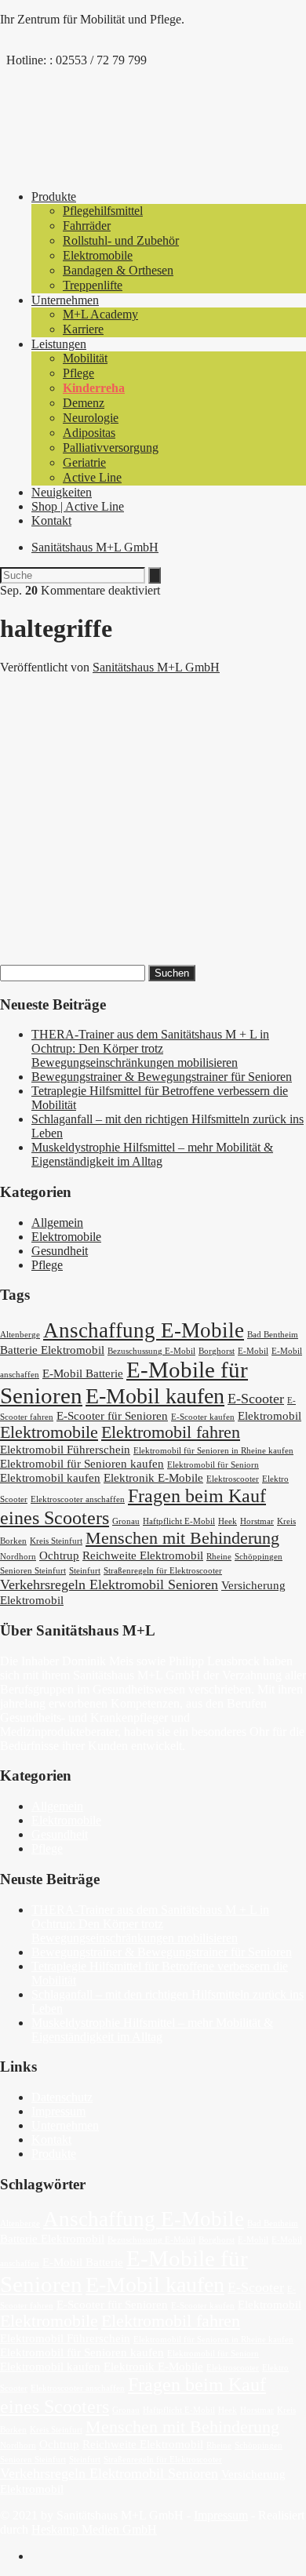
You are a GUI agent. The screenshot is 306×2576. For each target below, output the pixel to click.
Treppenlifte (93, 285)
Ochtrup (59, 1555)
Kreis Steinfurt (56, 1541)
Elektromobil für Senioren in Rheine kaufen (213, 1451)
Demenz (84, 403)
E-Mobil (253, 1351)
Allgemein (57, 1223)
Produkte (54, 196)
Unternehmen (65, 300)
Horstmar (257, 1521)
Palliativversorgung (111, 448)
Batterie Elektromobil (52, 1350)
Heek (228, 1521)
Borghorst (217, 1351)
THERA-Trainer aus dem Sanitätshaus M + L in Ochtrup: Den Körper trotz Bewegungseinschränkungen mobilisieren (150, 1048)
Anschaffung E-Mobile (144, 1330)
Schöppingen (259, 1557)
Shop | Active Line (78, 506)
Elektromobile (98, 255)
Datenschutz (62, 2097)
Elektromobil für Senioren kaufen (82, 1464)
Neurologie (91, 418)
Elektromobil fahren (171, 1432)
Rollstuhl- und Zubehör (121, 240)
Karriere (83, 329)
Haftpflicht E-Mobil (179, 1521)
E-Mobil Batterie (83, 1374)
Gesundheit (60, 1251)
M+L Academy (100, 314)
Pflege (78, 373)
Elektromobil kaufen (50, 1478)
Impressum (58, 2111)
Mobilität (85, 358)
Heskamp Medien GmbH (94, 2529)
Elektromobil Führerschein (65, 1450)
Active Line (92, 477)
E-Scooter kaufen (203, 1417)
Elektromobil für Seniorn (213, 1465)
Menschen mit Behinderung (182, 1538)
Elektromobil (270, 1416)
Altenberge (20, 1335)
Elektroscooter (233, 1479)
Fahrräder (87, 226)
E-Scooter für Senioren (112, 1416)
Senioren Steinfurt (33, 1571)
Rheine (219, 1557)
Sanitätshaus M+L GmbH (95, 547)
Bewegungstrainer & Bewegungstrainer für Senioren (162, 1077)
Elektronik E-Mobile (153, 1478)
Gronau (126, 1521)
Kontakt (51, 520)
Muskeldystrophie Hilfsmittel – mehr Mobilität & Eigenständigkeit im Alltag (152, 1154)
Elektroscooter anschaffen (78, 1499)
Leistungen (59, 344)
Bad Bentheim (273, 1335)
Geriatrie (84, 462)
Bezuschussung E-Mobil (151, 1351)
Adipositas (89, 433)
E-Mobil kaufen (155, 1396)
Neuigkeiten (62, 492)
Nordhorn (18, 1557)
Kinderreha (94, 388)
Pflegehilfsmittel (103, 211)
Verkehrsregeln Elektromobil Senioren (109, 1585)
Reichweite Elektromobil (143, 1555)
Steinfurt (85, 1571)
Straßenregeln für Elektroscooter (163, 1571)
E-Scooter (256, 1399)
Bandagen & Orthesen (118, 270)
